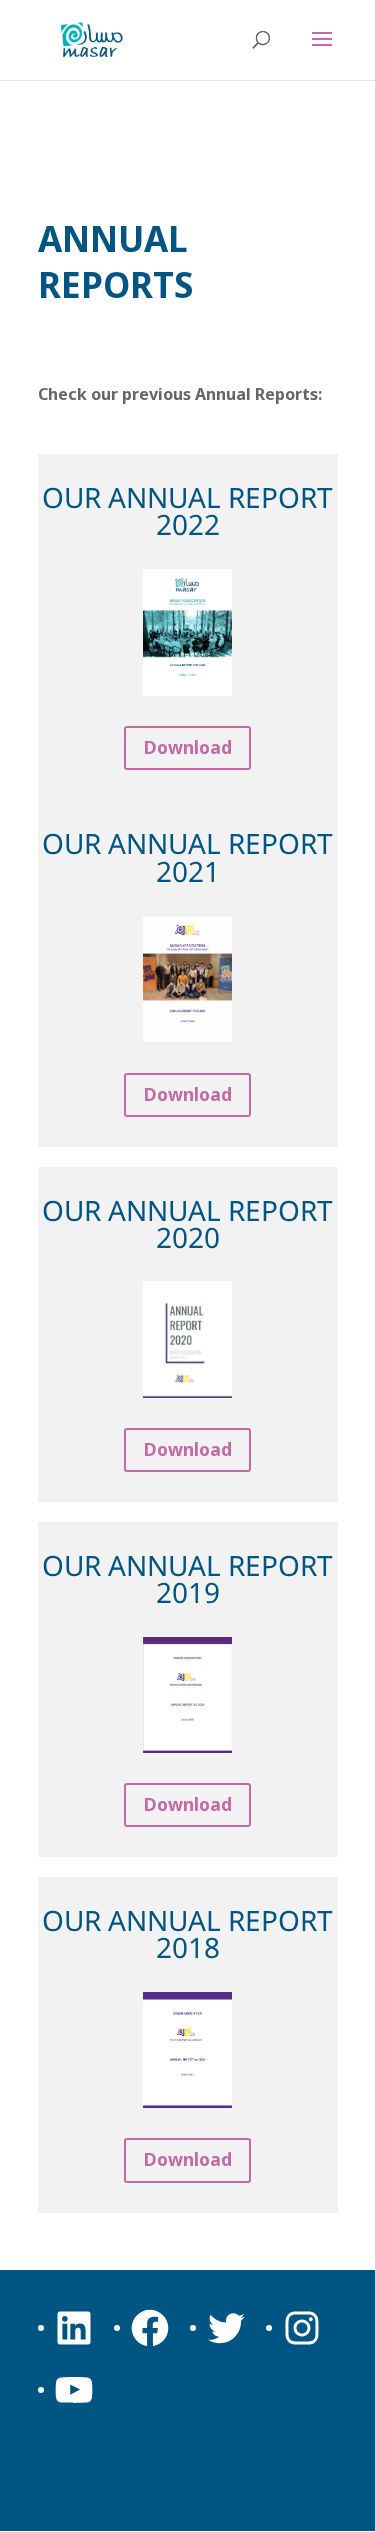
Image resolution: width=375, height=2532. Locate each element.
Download (188, 747)
